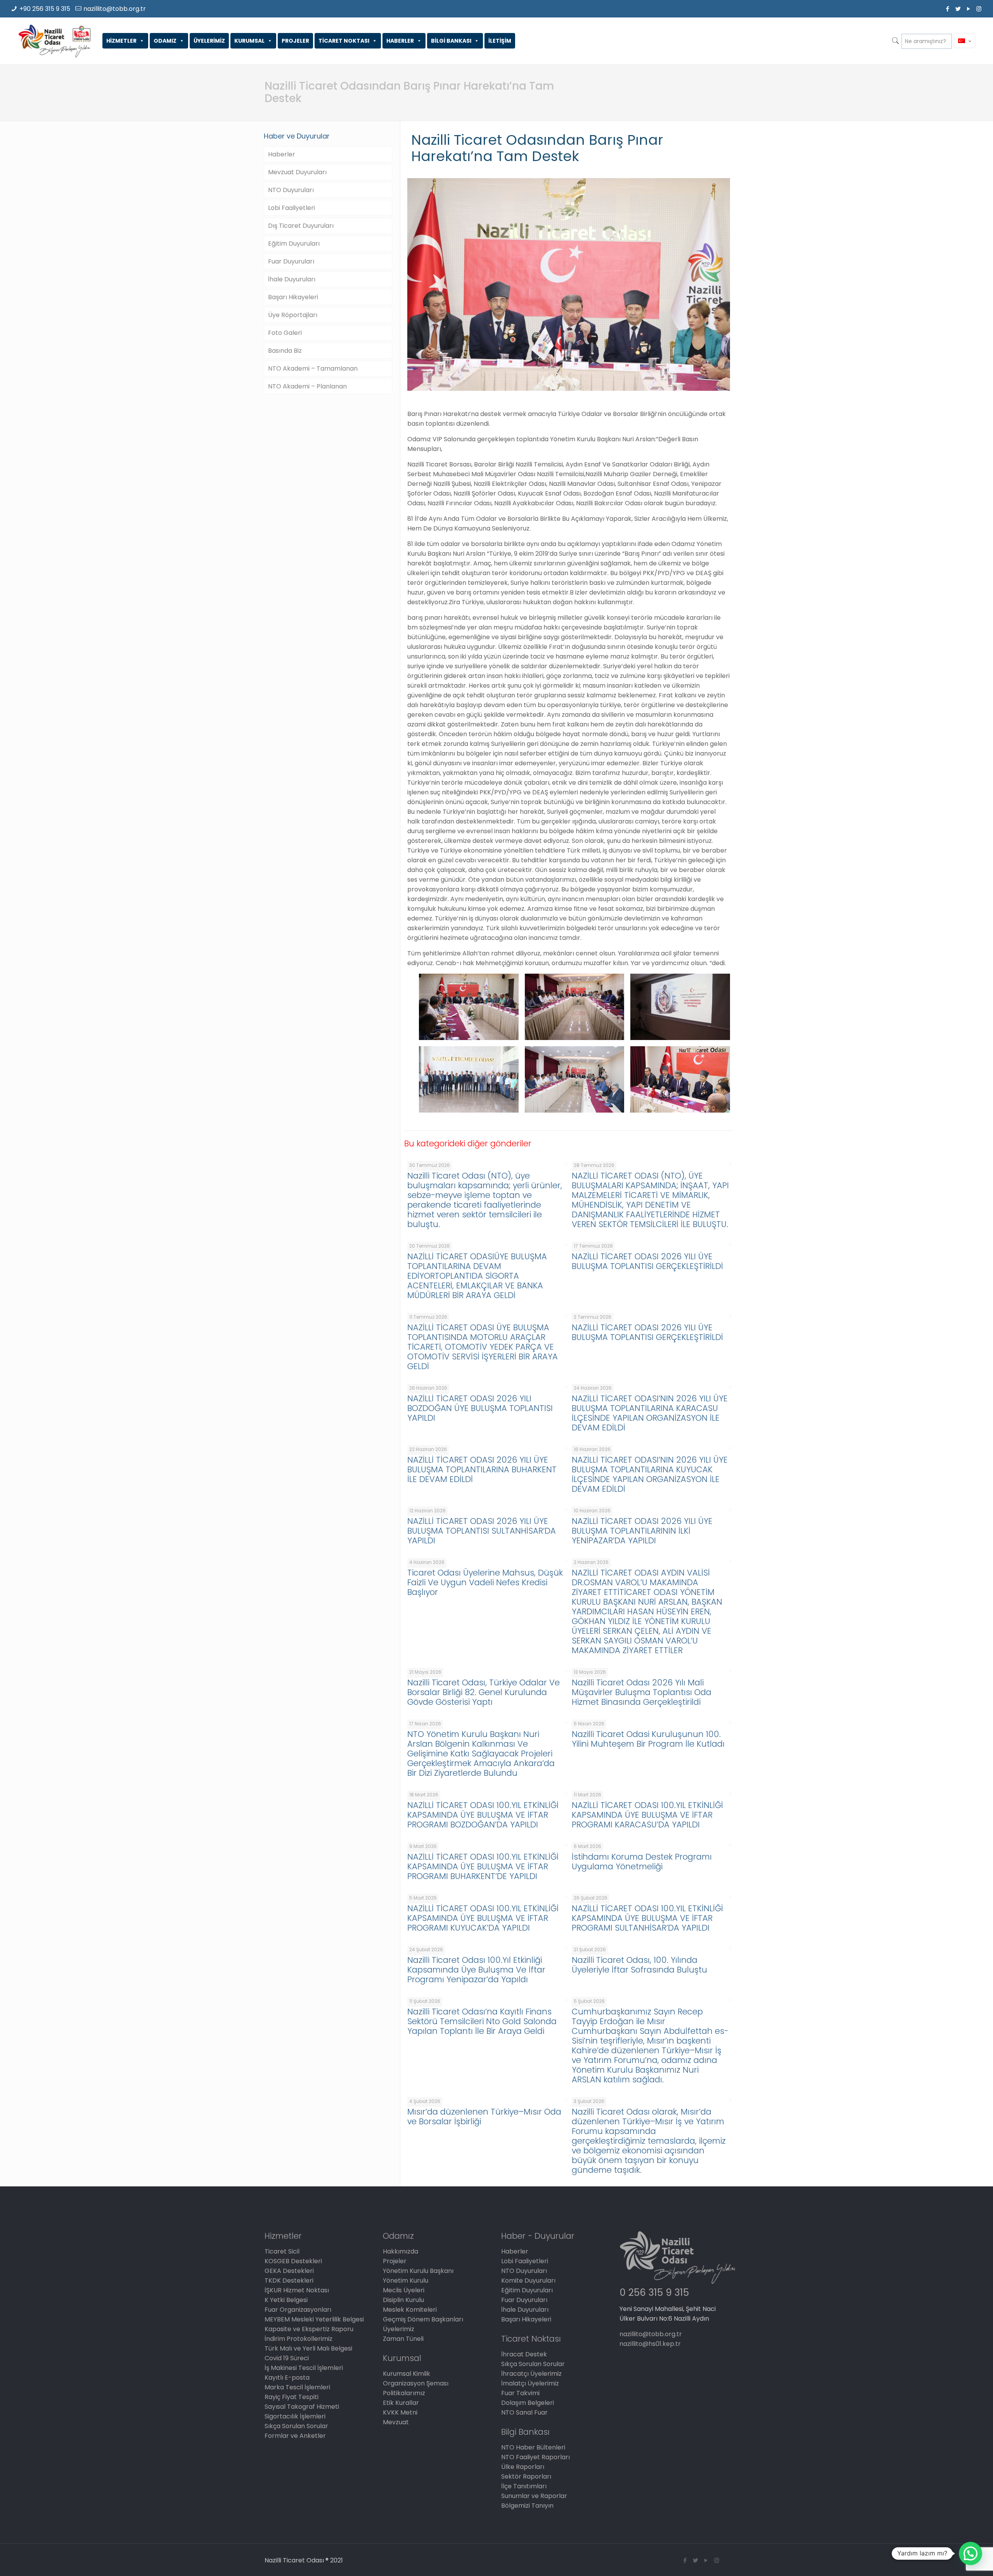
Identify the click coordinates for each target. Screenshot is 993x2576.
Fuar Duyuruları (291, 261)
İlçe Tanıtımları (524, 2486)
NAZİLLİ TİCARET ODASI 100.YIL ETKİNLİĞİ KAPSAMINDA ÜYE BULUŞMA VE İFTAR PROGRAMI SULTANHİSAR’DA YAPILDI (647, 1918)
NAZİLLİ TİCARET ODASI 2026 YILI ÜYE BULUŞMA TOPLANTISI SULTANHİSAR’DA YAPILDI (482, 1531)
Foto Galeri (285, 333)
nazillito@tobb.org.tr (115, 9)
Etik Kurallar (401, 2403)
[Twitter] (958, 9)
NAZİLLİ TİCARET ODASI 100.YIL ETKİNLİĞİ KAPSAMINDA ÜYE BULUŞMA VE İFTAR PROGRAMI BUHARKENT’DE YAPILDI (483, 1866)
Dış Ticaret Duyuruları (301, 226)
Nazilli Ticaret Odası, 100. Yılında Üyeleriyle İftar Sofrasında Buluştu (639, 1965)
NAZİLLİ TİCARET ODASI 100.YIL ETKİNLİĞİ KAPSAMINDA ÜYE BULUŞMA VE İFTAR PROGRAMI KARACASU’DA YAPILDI (647, 1815)
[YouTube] (968, 9)
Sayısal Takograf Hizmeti (302, 2407)
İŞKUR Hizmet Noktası (297, 2290)
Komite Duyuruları (528, 2280)
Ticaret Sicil (282, 2251)
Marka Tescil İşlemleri (297, 2387)
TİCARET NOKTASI (344, 41)
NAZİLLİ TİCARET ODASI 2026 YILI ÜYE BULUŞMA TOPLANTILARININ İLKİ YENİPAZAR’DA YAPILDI (642, 1531)
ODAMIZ (165, 41)
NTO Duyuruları (291, 190)
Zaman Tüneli (403, 2339)
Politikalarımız (404, 2393)
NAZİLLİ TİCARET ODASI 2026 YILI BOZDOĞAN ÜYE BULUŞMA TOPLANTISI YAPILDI (480, 1408)
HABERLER (400, 41)
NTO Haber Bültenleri (533, 2447)
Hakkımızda (400, 2251)
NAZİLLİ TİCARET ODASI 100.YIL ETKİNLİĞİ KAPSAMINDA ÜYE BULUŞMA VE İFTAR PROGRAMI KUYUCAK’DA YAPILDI (483, 1918)
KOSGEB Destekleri (293, 2261)
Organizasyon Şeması (416, 2383)
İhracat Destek (524, 2354)
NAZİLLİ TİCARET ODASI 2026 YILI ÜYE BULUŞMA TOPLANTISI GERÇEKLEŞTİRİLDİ (647, 1261)
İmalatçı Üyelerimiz (530, 2383)
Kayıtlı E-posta (287, 2378)
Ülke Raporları (523, 2467)
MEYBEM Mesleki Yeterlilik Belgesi (314, 2319)
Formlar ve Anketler (295, 2436)
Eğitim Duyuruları (294, 244)
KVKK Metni (400, 2412)
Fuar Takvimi (520, 2393)
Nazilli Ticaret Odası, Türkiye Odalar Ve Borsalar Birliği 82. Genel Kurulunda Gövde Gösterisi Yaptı (484, 1692)
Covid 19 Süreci (287, 2358)
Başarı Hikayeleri (293, 297)
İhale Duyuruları (292, 279)
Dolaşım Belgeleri (528, 2403)
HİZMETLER (121, 41)
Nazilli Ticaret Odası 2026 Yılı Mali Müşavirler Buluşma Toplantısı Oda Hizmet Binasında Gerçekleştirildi (642, 1692)
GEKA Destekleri (289, 2271)
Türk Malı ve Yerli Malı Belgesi (308, 2348)
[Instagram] (979, 9)
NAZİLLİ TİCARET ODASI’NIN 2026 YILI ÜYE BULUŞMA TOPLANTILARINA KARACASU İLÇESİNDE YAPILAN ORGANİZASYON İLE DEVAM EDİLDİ (650, 1413)
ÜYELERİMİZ (209, 41)
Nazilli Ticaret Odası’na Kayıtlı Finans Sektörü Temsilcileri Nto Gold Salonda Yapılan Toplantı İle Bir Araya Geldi (482, 2021)
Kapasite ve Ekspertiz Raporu (309, 2329)
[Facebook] (947, 9)
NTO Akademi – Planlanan (307, 386)
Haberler (282, 154)
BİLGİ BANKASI (451, 41)
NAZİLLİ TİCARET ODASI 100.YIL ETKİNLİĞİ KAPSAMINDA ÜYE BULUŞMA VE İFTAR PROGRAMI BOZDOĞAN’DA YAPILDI (483, 1815)
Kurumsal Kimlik (407, 2374)
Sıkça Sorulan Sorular (296, 2426)
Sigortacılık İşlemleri (295, 2416)
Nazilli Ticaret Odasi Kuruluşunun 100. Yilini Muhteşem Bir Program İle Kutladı (648, 1739)
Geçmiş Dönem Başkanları (423, 2319)
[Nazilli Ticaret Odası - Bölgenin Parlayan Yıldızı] (54, 41)
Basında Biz (285, 351)
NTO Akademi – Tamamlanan (313, 368)
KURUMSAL (249, 41)
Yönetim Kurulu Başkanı (418, 2271)
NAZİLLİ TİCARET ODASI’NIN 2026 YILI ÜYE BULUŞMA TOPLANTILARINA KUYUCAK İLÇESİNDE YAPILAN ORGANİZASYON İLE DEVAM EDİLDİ (650, 1474)
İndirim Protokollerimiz (298, 2339)
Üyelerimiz (399, 2329)
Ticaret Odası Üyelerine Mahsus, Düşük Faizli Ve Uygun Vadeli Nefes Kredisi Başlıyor (485, 1582)
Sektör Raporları (526, 2476)
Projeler (395, 2261)
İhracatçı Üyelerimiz (531, 2374)
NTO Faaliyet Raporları (535, 2457)
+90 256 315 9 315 (45, 9)
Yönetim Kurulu (406, 2280)
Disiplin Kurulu (403, 2300)
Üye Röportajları (293, 315)
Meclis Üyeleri (404, 2290)
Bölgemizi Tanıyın (527, 2506)
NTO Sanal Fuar (524, 2412)
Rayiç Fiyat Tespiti (291, 2397)
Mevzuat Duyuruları (297, 172)
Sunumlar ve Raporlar (534, 2496)
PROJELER (295, 41)
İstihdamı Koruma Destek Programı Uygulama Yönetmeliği (642, 1862)
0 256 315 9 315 (654, 2293)
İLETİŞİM (500, 41)
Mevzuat (396, 2422)
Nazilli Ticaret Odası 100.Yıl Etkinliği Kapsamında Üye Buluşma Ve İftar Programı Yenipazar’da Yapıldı (476, 1970)
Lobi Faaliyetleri (291, 208)
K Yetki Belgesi (286, 2300)
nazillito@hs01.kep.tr (650, 2344)
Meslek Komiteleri (410, 2310)
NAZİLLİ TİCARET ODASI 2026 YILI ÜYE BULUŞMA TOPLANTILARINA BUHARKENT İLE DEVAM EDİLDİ (482, 1469)
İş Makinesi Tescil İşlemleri (304, 2368)
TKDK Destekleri (289, 2280)
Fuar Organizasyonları (298, 2310)
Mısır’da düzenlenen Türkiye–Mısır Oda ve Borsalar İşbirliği (484, 2117)
